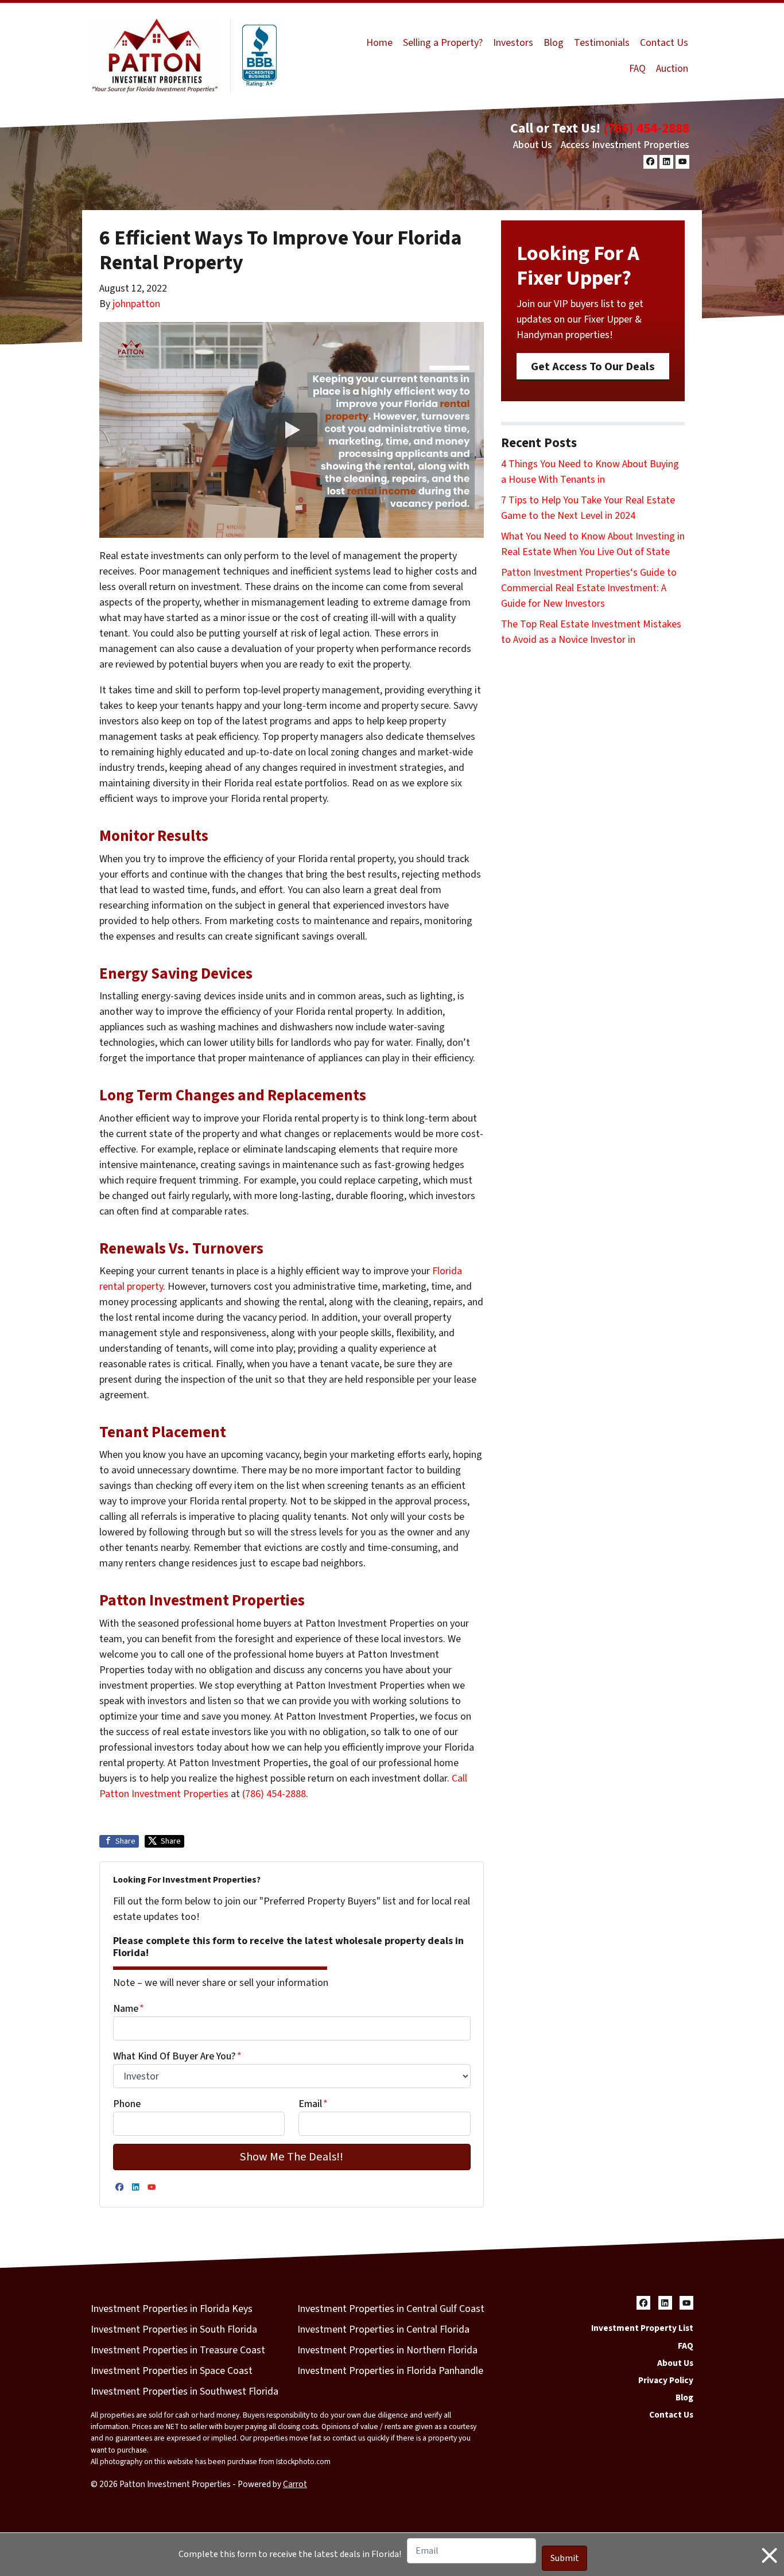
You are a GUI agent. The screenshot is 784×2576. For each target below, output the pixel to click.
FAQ (637, 69)
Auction (672, 69)
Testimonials (602, 43)
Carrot (295, 2484)
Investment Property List (642, 2328)
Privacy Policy (666, 2380)
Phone (127, 2104)
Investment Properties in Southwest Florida (185, 2391)
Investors (513, 43)
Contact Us (664, 43)
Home (379, 43)
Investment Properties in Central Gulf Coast (391, 2309)
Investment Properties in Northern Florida (387, 2350)
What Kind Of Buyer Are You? (177, 2056)
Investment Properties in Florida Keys (172, 2309)
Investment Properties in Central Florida (383, 2329)
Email (313, 2104)
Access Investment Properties (625, 145)
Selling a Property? (443, 43)
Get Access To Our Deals (593, 366)
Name (129, 2009)
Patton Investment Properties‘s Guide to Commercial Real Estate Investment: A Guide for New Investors (589, 588)
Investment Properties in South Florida (174, 2329)
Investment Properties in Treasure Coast (178, 2350)
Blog (554, 43)
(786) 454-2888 (646, 128)
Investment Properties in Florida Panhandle (390, 2371)
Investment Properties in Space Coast (172, 2371)
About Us (533, 145)
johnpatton (136, 304)
